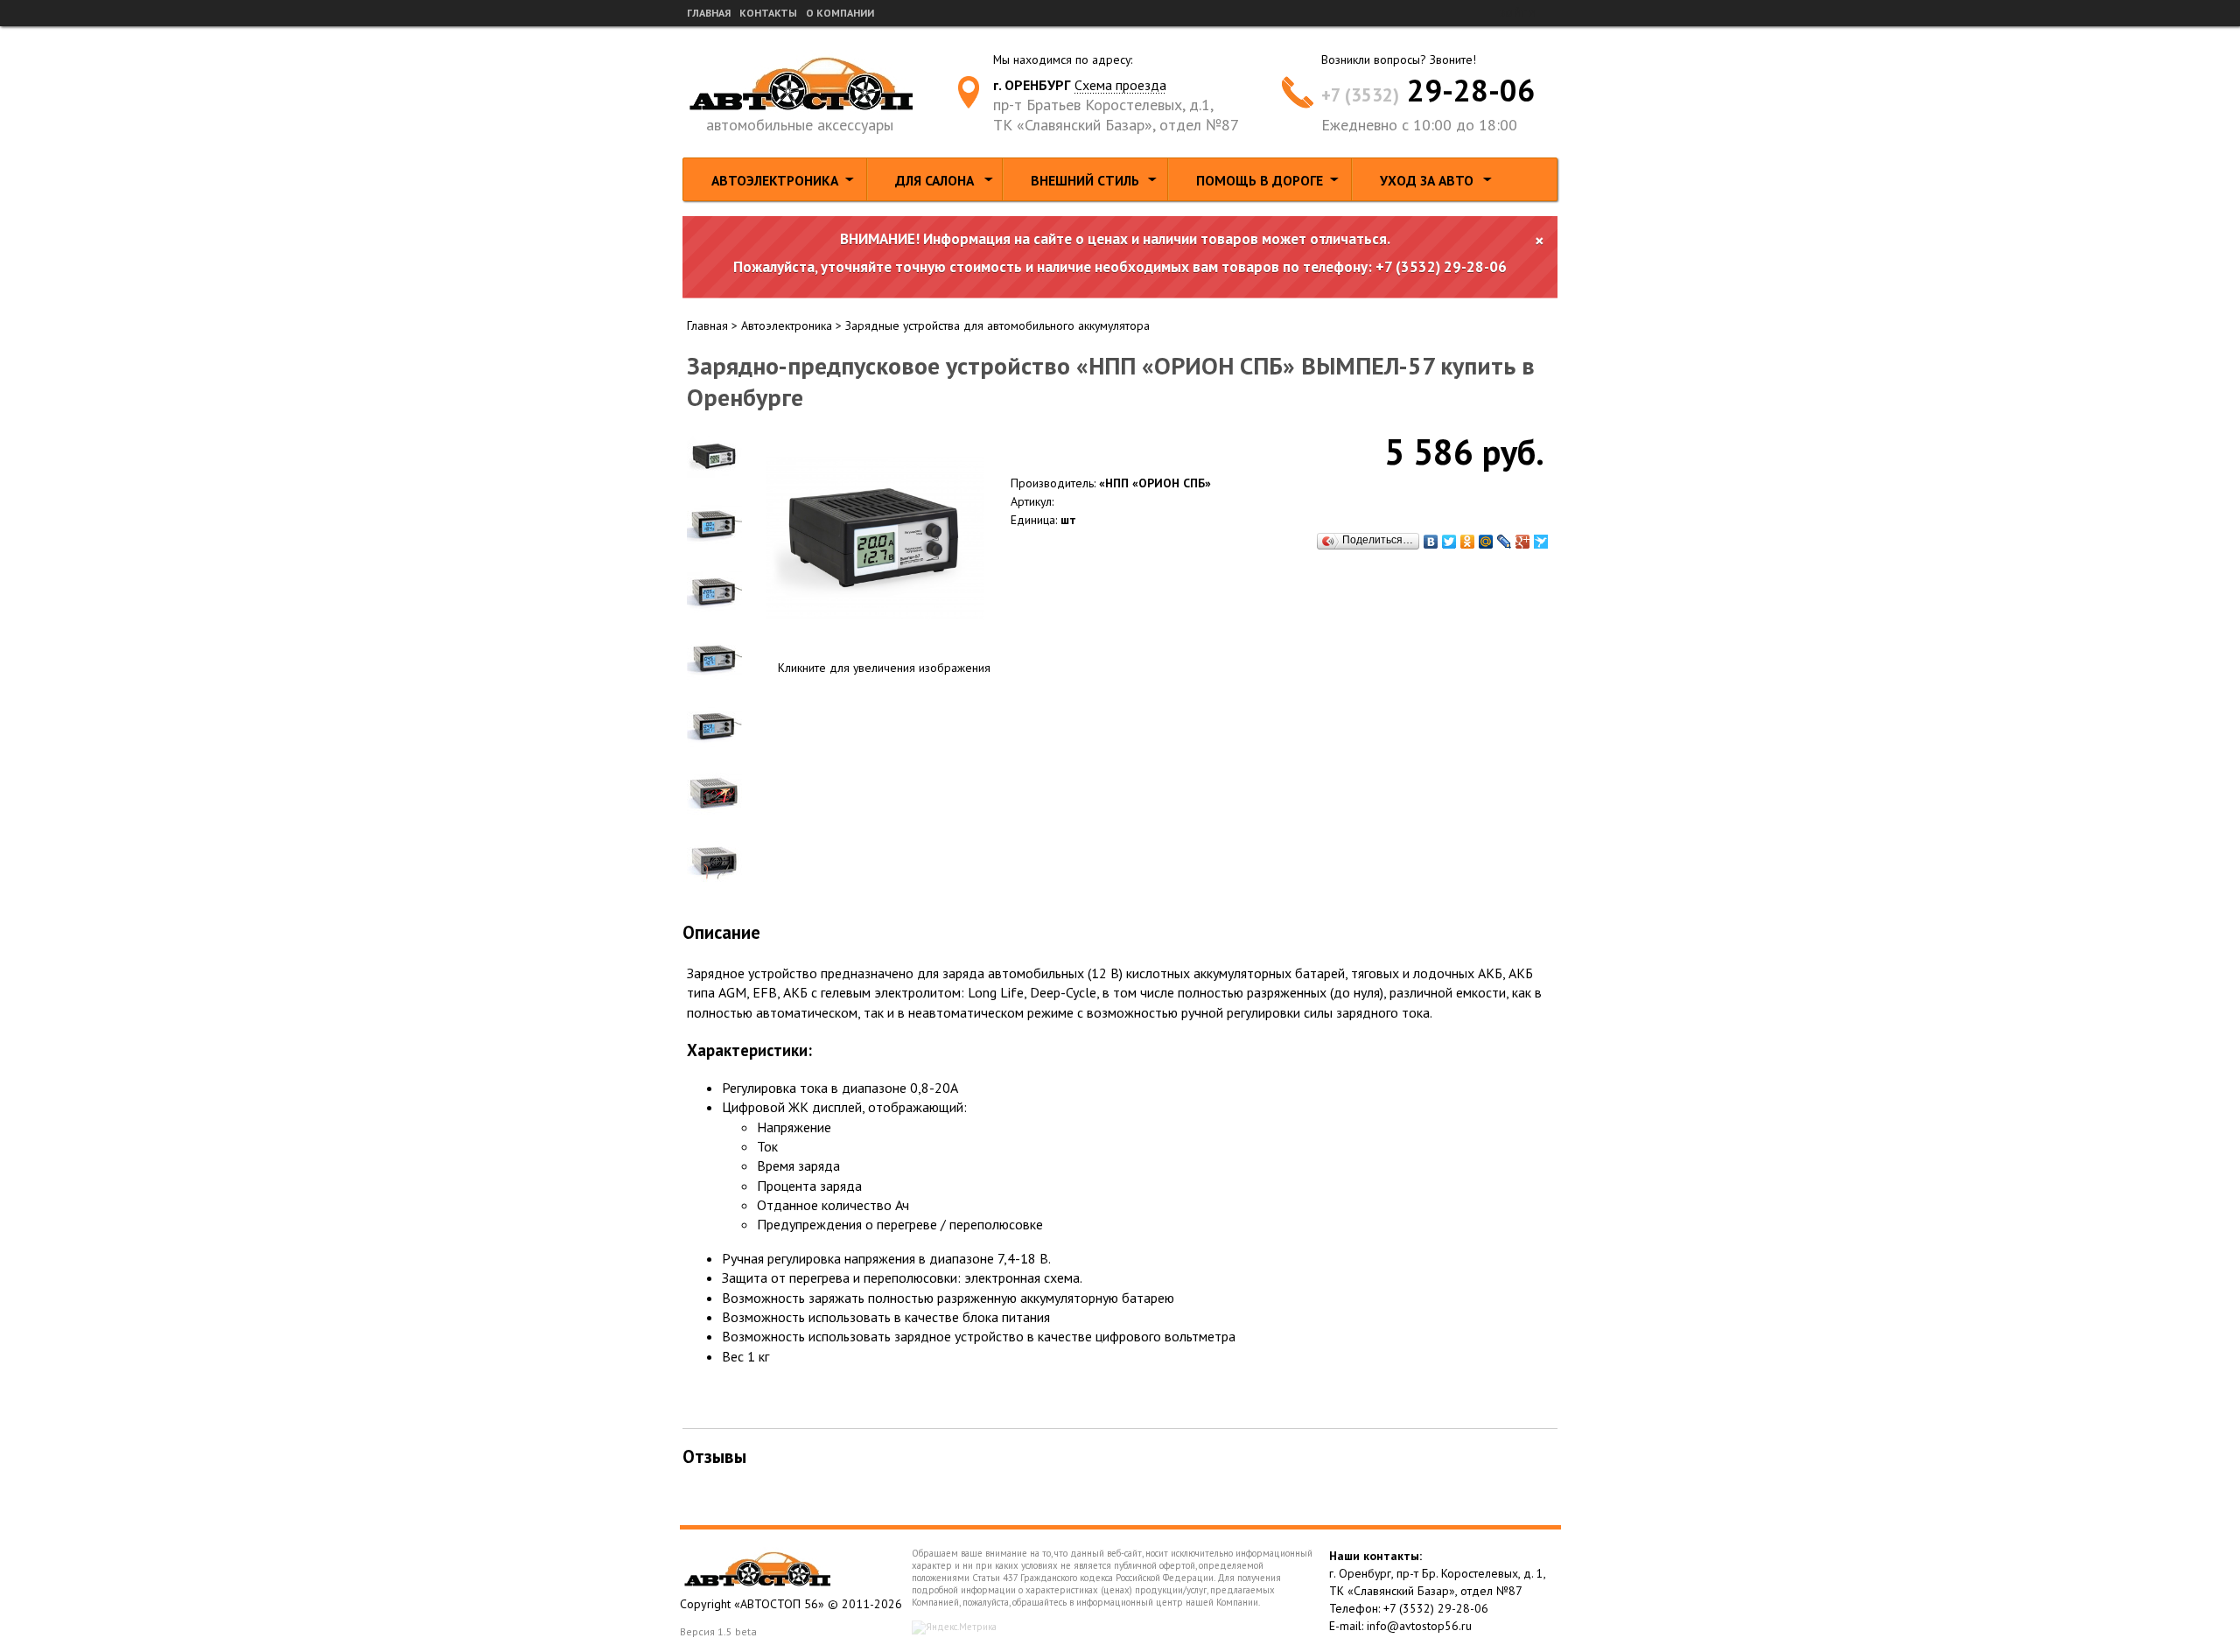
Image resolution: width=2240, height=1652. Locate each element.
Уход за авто (1427, 180)
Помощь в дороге (1260, 180)
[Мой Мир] (1486, 542)
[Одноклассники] (1468, 542)
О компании (840, 13)
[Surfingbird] (1541, 542)
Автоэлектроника (775, 180)
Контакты (768, 13)
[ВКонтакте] (1431, 542)
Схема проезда (1120, 85)
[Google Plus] (1523, 542)
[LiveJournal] (1505, 542)
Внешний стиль (1085, 180)
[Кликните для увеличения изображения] (875, 538)
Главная (709, 13)
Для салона (934, 180)
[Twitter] (1449, 542)
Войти (1517, 13)
